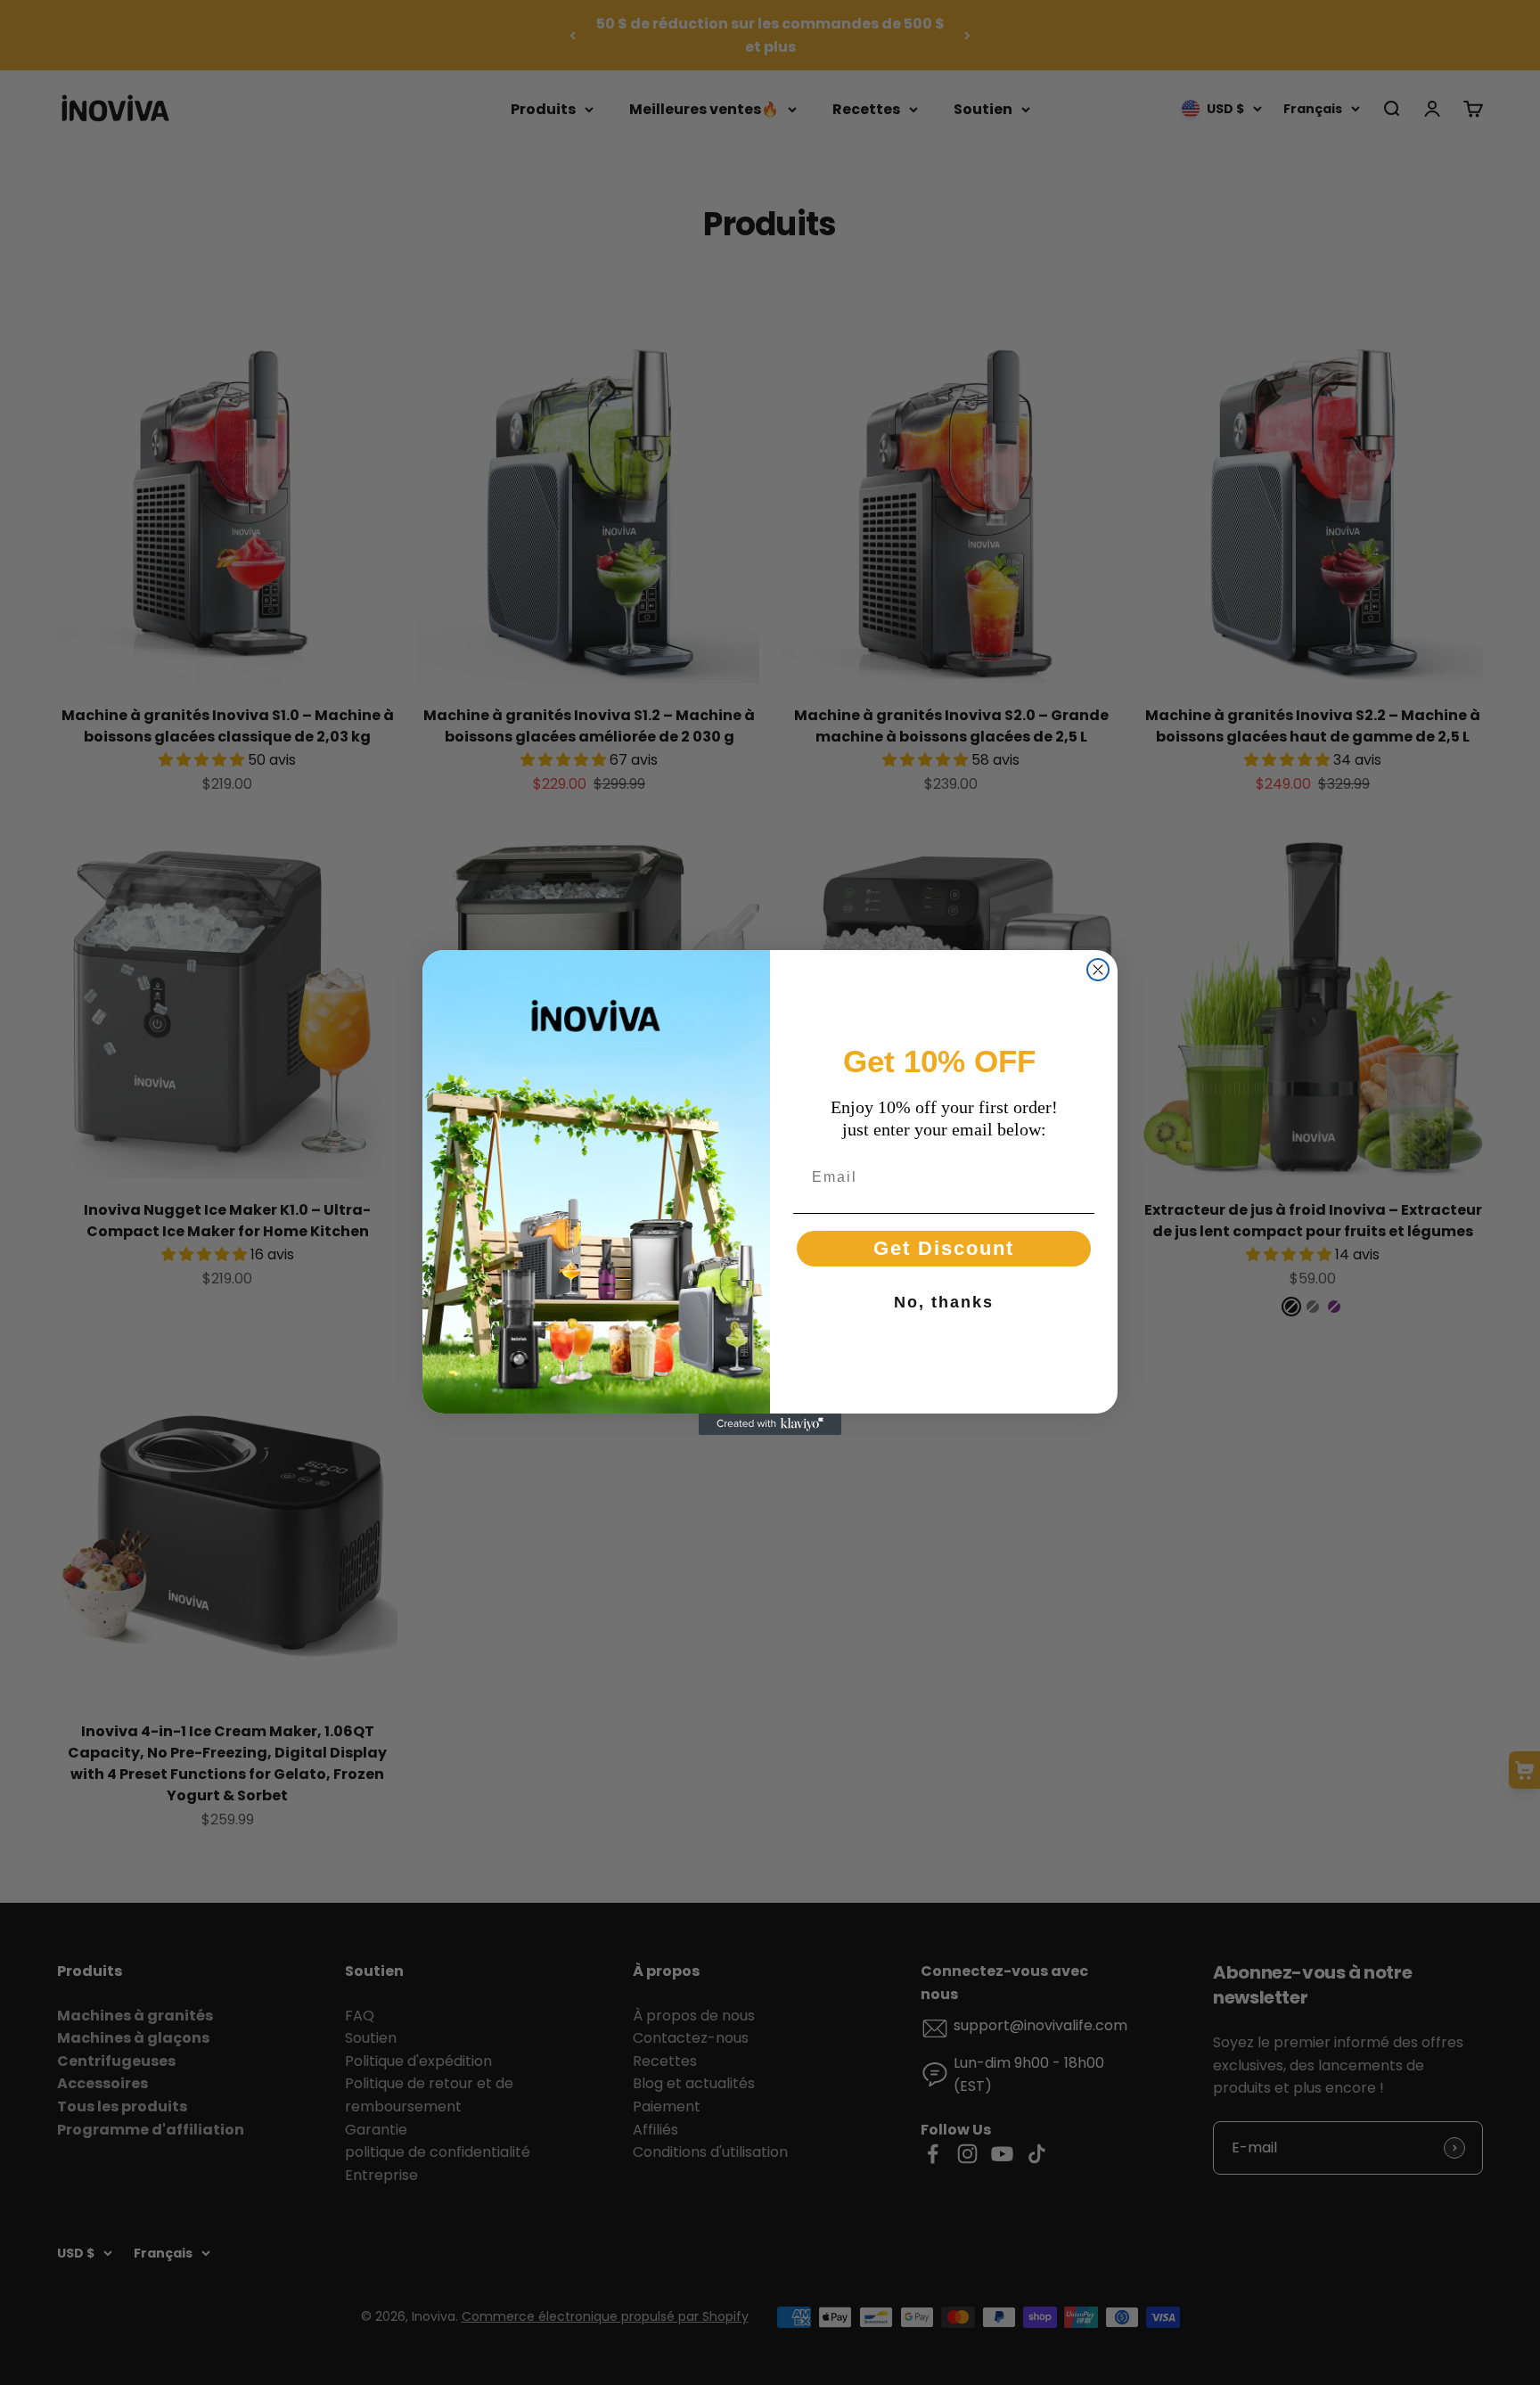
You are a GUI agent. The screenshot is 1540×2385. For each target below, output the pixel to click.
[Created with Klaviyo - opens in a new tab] (770, 1424)
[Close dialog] (1098, 970)
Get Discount (944, 1248)
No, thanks (944, 1302)
